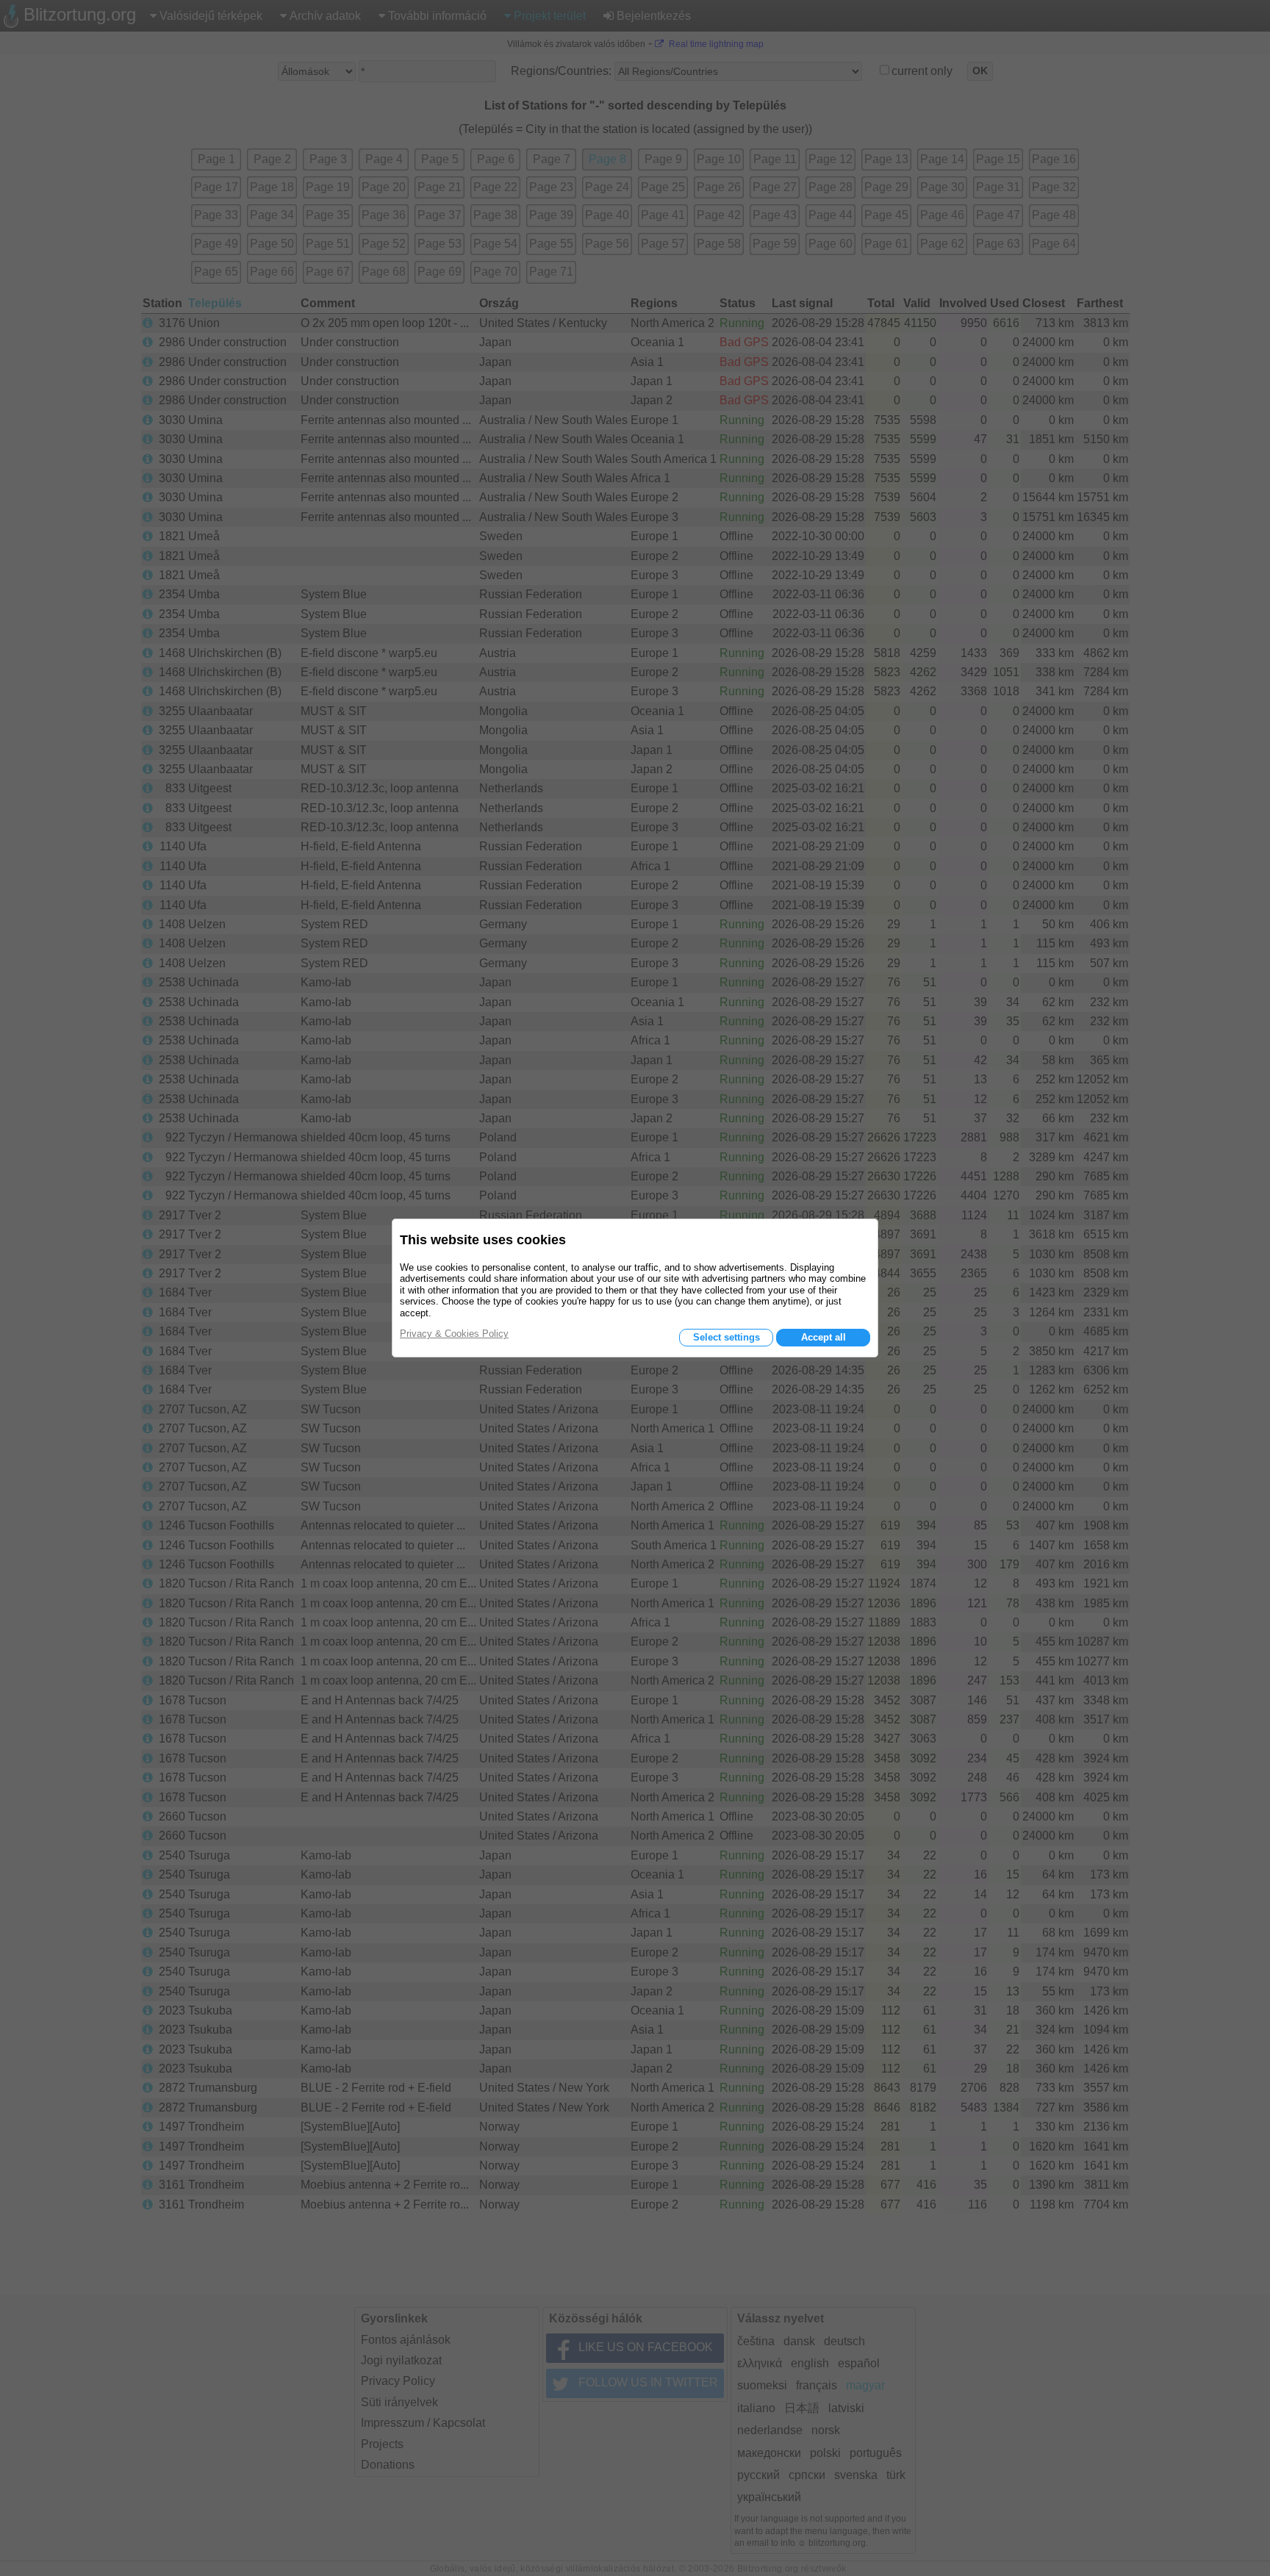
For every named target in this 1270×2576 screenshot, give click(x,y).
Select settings (727, 1337)
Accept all (824, 1337)
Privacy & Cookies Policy (454, 1334)
